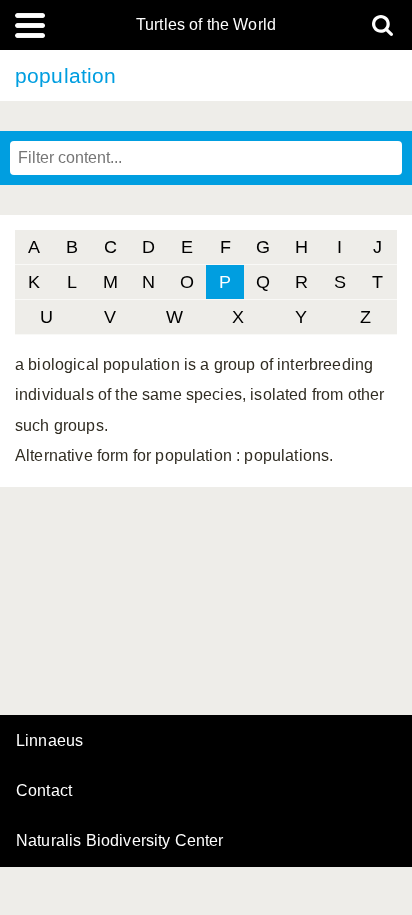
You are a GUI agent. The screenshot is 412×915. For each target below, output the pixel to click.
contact (44, 790)
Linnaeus (49, 741)
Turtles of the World (206, 25)
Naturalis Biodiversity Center (120, 841)
